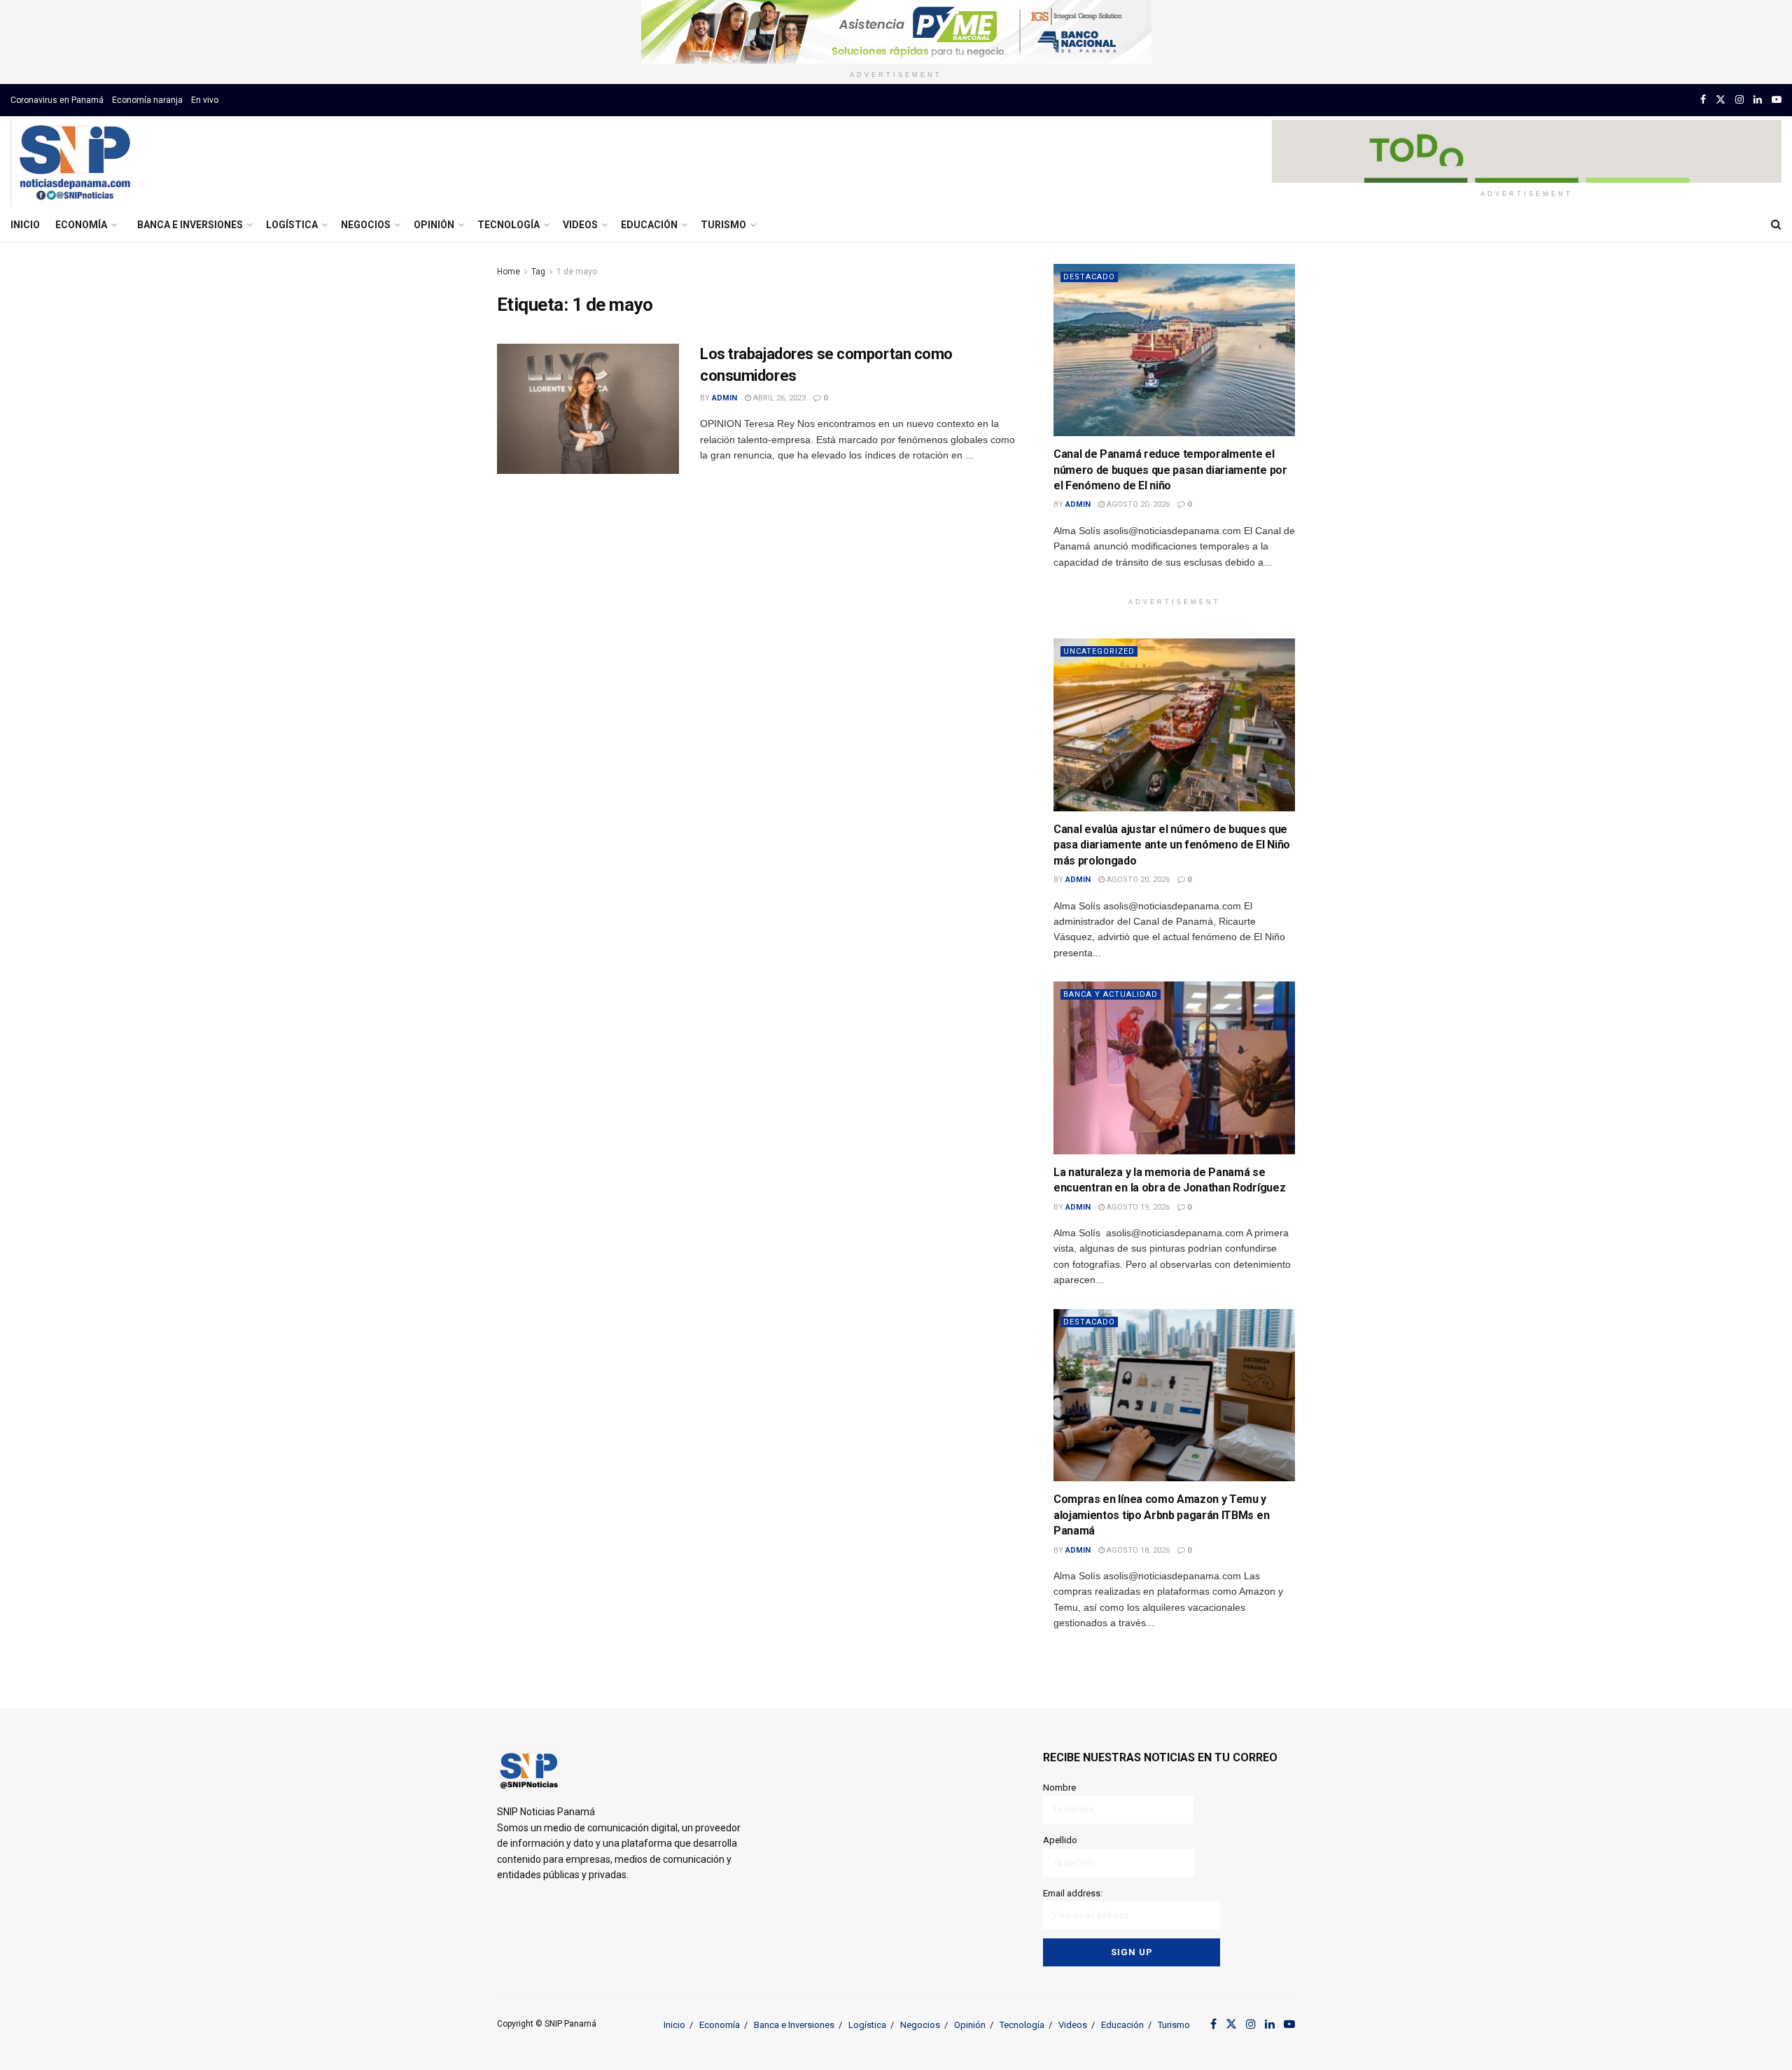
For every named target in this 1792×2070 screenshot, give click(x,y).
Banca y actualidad (1111, 994)
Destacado (1089, 277)
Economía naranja (147, 100)
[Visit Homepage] (75, 162)
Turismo (723, 225)
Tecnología (509, 225)
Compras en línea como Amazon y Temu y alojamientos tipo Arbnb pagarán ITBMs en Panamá (1161, 1515)
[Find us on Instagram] (1739, 100)
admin (724, 398)
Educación (649, 225)
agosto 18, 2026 (1137, 1550)
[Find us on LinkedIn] (1758, 100)
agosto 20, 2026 (1137, 504)
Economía (81, 225)
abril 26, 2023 (778, 398)
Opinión (434, 225)
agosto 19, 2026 (1137, 1207)
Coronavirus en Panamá (57, 100)
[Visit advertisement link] (896, 32)
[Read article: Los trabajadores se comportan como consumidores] (588, 409)
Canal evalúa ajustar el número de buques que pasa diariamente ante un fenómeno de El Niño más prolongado (1172, 845)
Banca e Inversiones (190, 225)
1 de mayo (577, 272)
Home (509, 272)
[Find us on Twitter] (1721, 100)
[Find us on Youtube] (1777, 100)
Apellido (1060, 1840)
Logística (292, 225)
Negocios (366, 225)
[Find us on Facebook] (1703, 100)
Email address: (1073, 1893)
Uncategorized (1099, 651)
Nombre (1059, 1788)
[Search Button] (1776, 225)
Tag (538, 272)
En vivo (205, 100)
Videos (580, 225)
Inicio (25, 225)
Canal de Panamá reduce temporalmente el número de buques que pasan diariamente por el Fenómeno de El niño (1170, 470)
